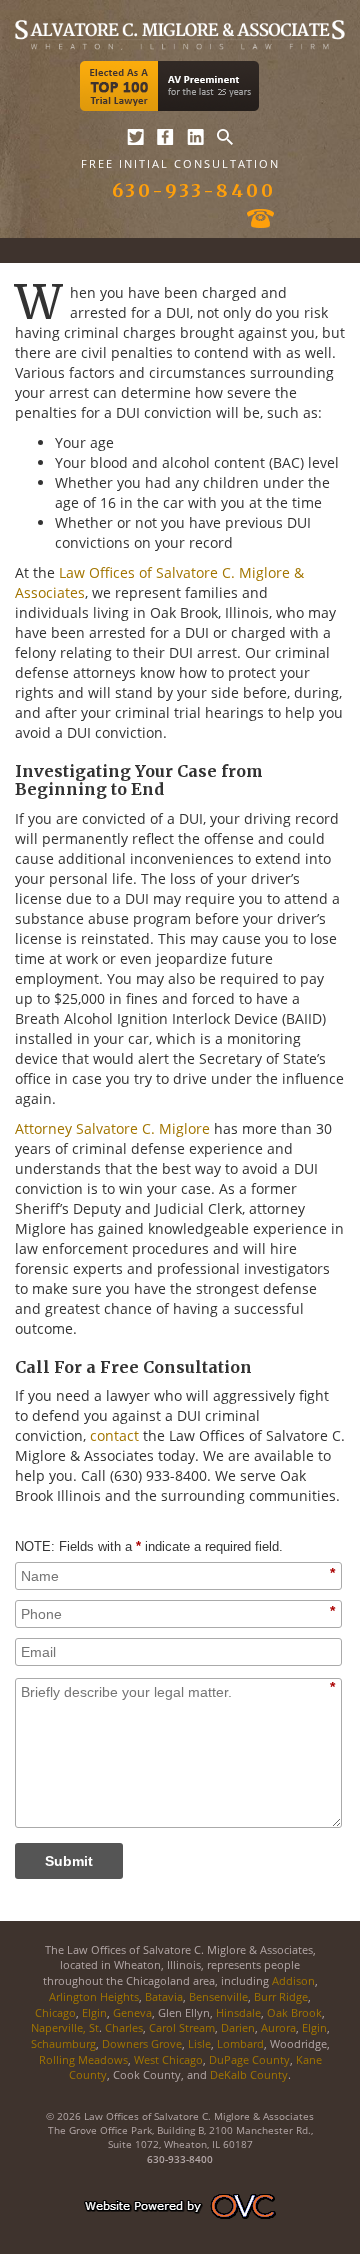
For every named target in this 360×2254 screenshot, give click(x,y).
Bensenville (218, 1996)
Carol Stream (182, 2027)
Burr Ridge (281, 1996)
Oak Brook (294, 2012)
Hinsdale (238, 2012)
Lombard (240, 2043)
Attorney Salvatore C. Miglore (112, 1128)
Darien (238, 2027)
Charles (124, 2027)
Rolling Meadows (83, 2059)
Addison (293, 1980)
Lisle (199, 2043)
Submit (69, 1861)
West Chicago (168, 2059)
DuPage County (249, 2059)
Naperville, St (65, 2027)
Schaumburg (63, 2043)
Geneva (132, 2012)
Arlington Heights (94, 1996)
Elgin (94, 2012)
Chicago (55, 2012)
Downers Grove (142, 2043)
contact (114, 1435)
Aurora (278, 2027)
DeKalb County (249, 2074)
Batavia (164, 1996)
